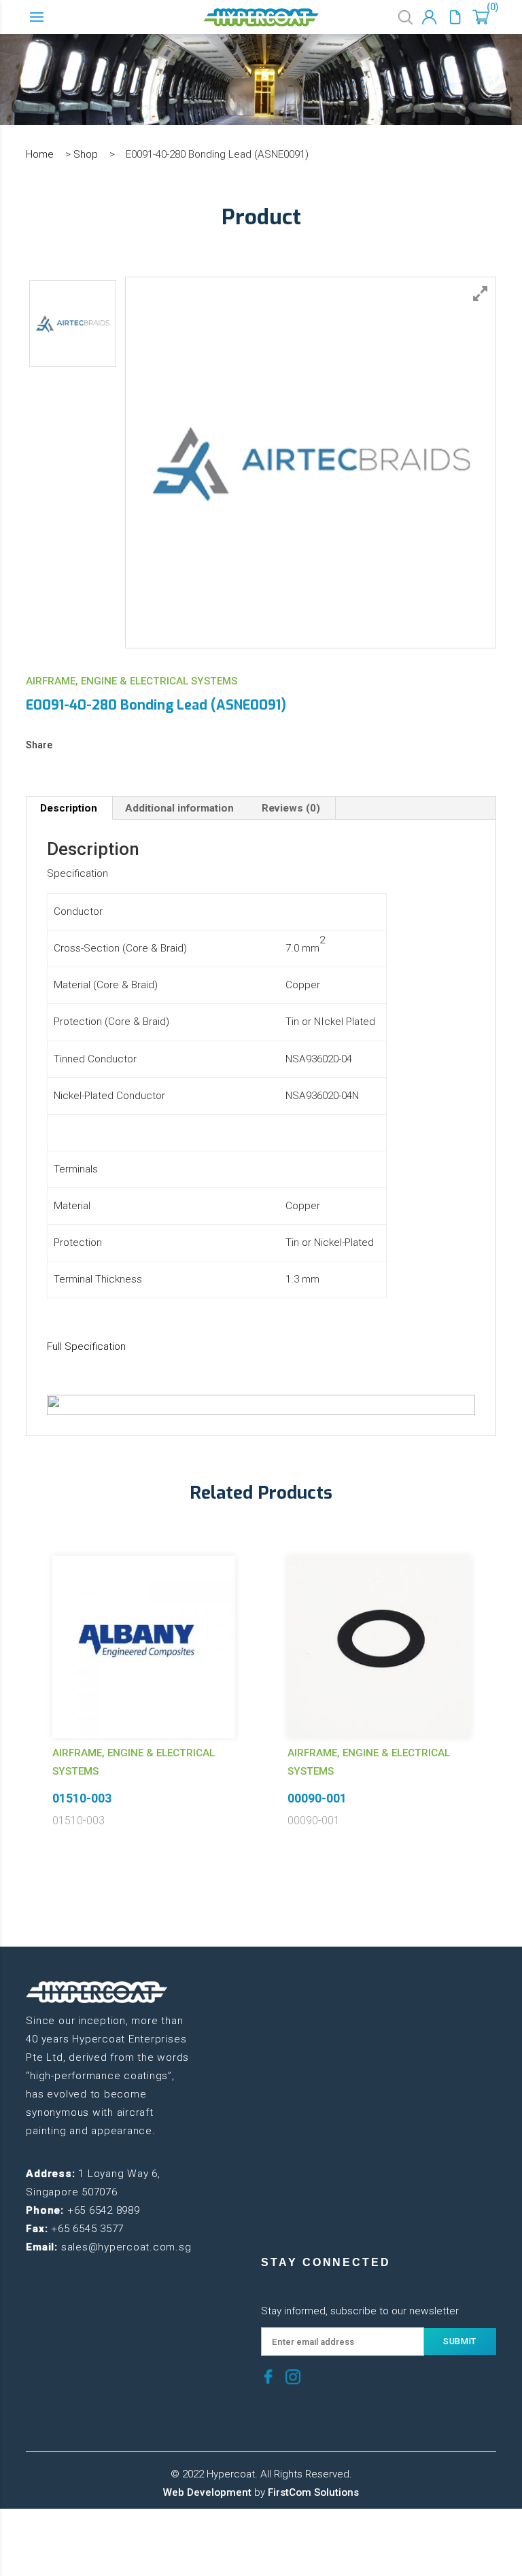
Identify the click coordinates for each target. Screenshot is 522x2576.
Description (69, 808)
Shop (86, 154)
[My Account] (429, 17)
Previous (16, 1671)
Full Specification (86, 1346)
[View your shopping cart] (481, 17)
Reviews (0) (291, 808)
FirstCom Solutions (313, 2492)
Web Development (207, 2492)
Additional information (179, 808)
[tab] (69, 808)
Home (40, 154)
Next (506, 1671)
